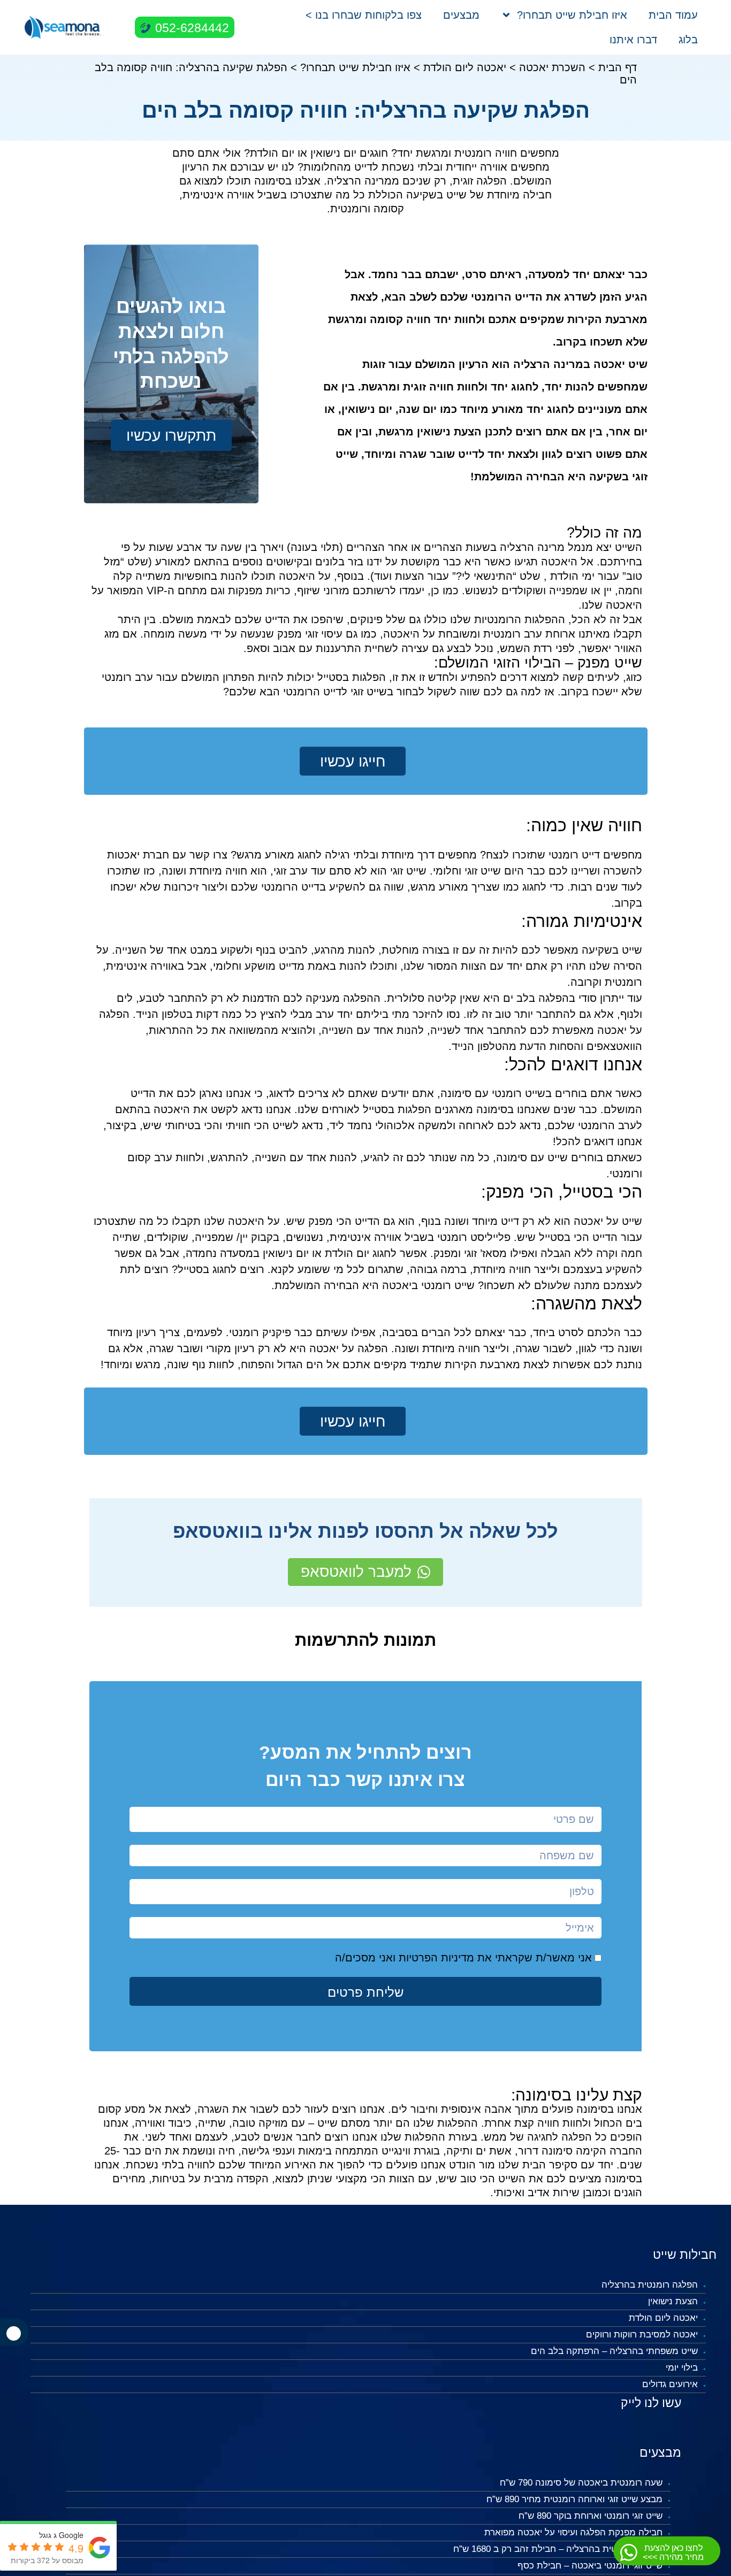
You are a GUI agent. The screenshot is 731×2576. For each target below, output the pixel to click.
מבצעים (461, 15)
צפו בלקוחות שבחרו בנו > (364, 15)
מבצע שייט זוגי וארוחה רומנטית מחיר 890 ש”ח (574, 2499)
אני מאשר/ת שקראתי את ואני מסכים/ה (463, 1958)
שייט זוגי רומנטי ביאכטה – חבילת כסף (590, 2566)
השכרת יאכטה (552, 67)
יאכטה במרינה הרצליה (569, 364)
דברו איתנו (633, 40)
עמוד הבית (673, 15)
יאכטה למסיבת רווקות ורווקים (642, 2334)
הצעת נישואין (673, 2301)
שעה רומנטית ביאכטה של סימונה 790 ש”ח (581, 2483)
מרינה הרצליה (532, 547)
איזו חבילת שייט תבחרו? (572, 15)
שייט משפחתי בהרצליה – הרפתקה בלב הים (614, 2351)
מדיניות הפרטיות (436, 1958)
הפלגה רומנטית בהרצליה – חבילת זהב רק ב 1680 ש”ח (558, 2549)
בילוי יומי (682, 2368)
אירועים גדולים (670, 2384)
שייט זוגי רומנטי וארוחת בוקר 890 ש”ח (591, 2516)
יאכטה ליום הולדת (465, 67)
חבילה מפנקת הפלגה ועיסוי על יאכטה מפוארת (573, 2532)
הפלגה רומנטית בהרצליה (650, 2285)
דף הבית (618, 67)
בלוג (688, 40)
